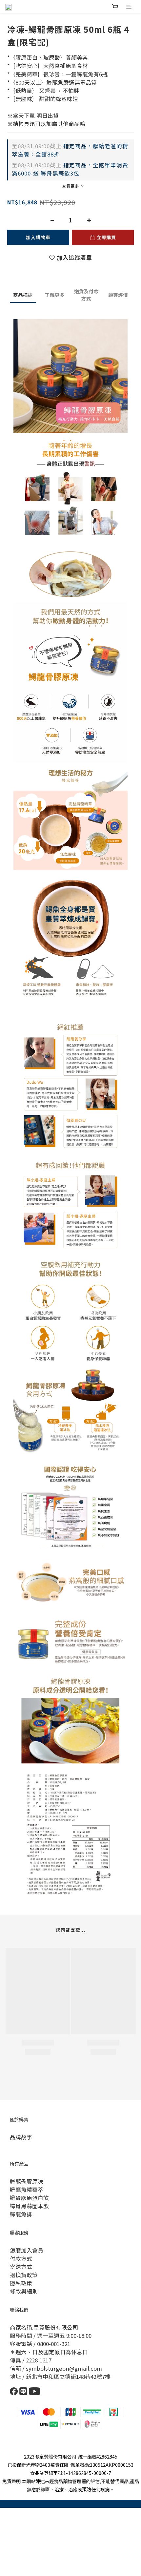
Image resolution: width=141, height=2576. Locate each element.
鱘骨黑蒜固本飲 (29, 2206)
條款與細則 (24, 2291)
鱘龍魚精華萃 (27, 2190)
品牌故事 (21, 2137)
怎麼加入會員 (27, 2250)
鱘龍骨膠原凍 (27, 2181)
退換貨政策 (24, 2275)
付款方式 (21, 2258)
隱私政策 (21, 2283)
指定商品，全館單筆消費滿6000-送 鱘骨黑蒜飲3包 (70, 169)
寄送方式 (21, 2267)
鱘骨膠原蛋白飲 (29, 2198)
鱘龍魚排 (21, 2214)
